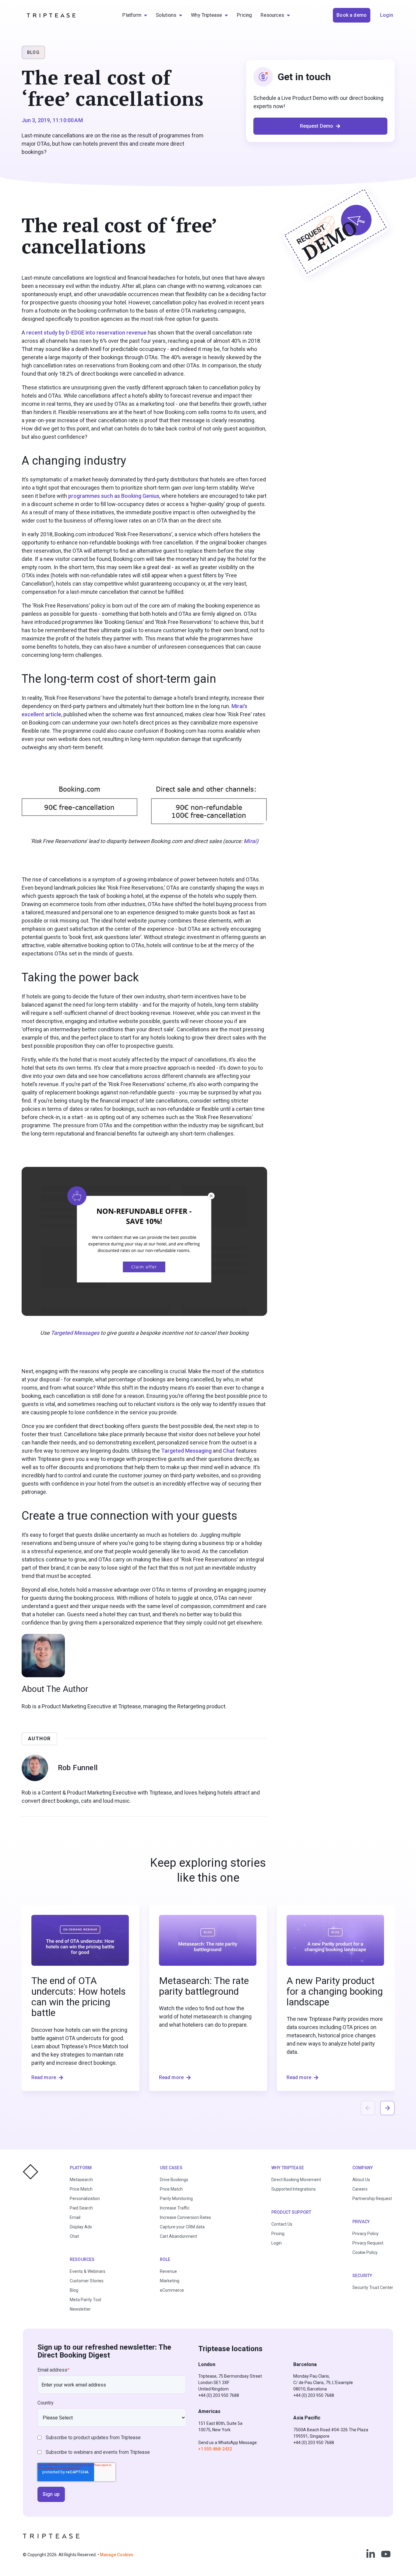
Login (277, 2243)
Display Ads (81, 2227)
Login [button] (387, 15)
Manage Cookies (117, 2555)
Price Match (81, 2189)
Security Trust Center (373, 2287)
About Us (361, 2180)
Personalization (85, 2199)
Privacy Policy (365, 2234)
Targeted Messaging (186, 1451)
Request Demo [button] (317, 126)
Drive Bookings (174, 2180)
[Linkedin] (371, 2554)
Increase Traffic (175, 2208)
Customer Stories (87, 2281)
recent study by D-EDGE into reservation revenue (86, 333)
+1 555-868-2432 (215, 2449)
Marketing (170, 2281)
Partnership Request (372, 2199)
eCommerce (172, 2290)
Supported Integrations (294, 2189)
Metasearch (81, 2180)
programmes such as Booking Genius (114, 496)
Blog (74, 2290)
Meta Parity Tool (85, 2300)
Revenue (168, 2271)
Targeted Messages (75, 1333)
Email (75, 2217)
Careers (360, 2189)
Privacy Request (368, 2243)
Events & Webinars (88, 2271)
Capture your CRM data (182, 2227)
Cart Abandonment (178, 2236)
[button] (387, 2108)
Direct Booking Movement (296, 2180)
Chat (229, 1451)
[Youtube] (386, 2554)
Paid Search (81, 2208)
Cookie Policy (365, 2252)
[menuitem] (135, 15)
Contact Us (282, 2224)
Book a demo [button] (352, 15)
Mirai (250, 841)
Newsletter (80, 2309)
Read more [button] (44, 2077)
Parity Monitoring (176, 2199)
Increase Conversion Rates (185, 2217)
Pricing (278, 2234)
